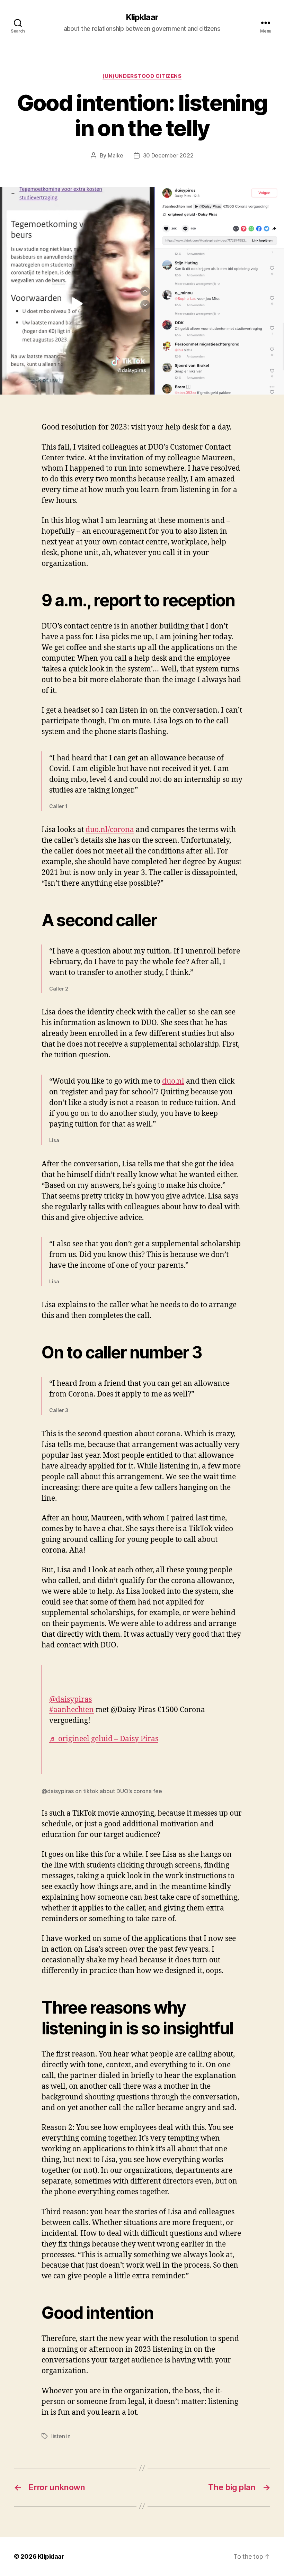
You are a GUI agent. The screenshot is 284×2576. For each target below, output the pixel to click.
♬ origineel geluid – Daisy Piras (104, 1739)
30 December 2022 (168, 155)
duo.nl (173, 1081)
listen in (61, 2436)
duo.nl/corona (110, 830)
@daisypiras (70, 1700)
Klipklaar (142, 17)
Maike (116, 155)
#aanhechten (72, 1710)
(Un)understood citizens (142, 76)
